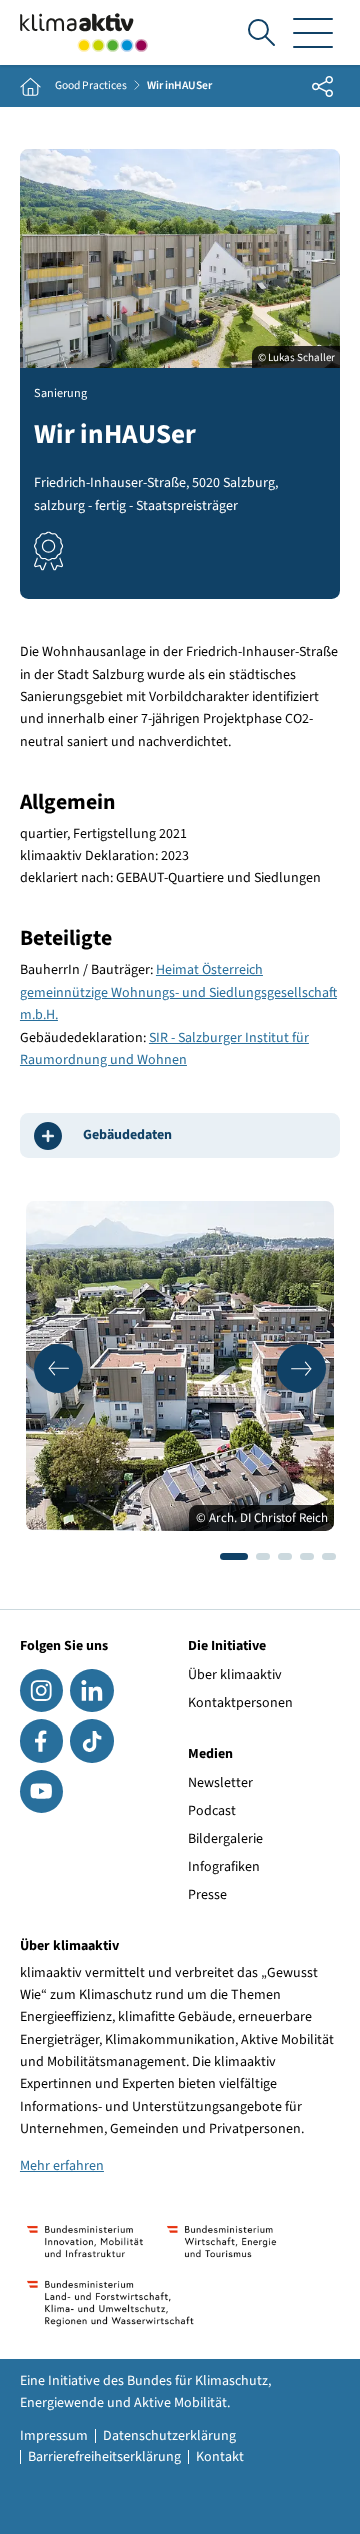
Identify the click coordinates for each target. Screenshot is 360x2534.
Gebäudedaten (127, 1135)
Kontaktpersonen (240, 1703)
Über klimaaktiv (235, 1675)
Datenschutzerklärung (169, 2436)
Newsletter (220, 1783)
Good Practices (91, 86)
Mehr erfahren (62, 2166)
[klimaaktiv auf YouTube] (41, 1791)
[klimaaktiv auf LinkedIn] (91, 1690)
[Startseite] (84, 32)
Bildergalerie (225, 1839)
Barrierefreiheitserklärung (104, 2457)
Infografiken (224, 1867)
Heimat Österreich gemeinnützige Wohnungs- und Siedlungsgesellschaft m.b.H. (178, 992)
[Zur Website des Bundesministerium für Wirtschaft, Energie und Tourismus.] (221, 2241)
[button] (58, 1368)
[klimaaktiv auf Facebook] (41, 1740)
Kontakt (220, 2457)
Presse (207, 1895)
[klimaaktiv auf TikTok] (91, 1740)
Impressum (54, 2436)
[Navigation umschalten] (313, 32)
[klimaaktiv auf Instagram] (41, 1690)
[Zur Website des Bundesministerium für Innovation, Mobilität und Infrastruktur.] (85, 2241)
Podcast (212, 1811)
